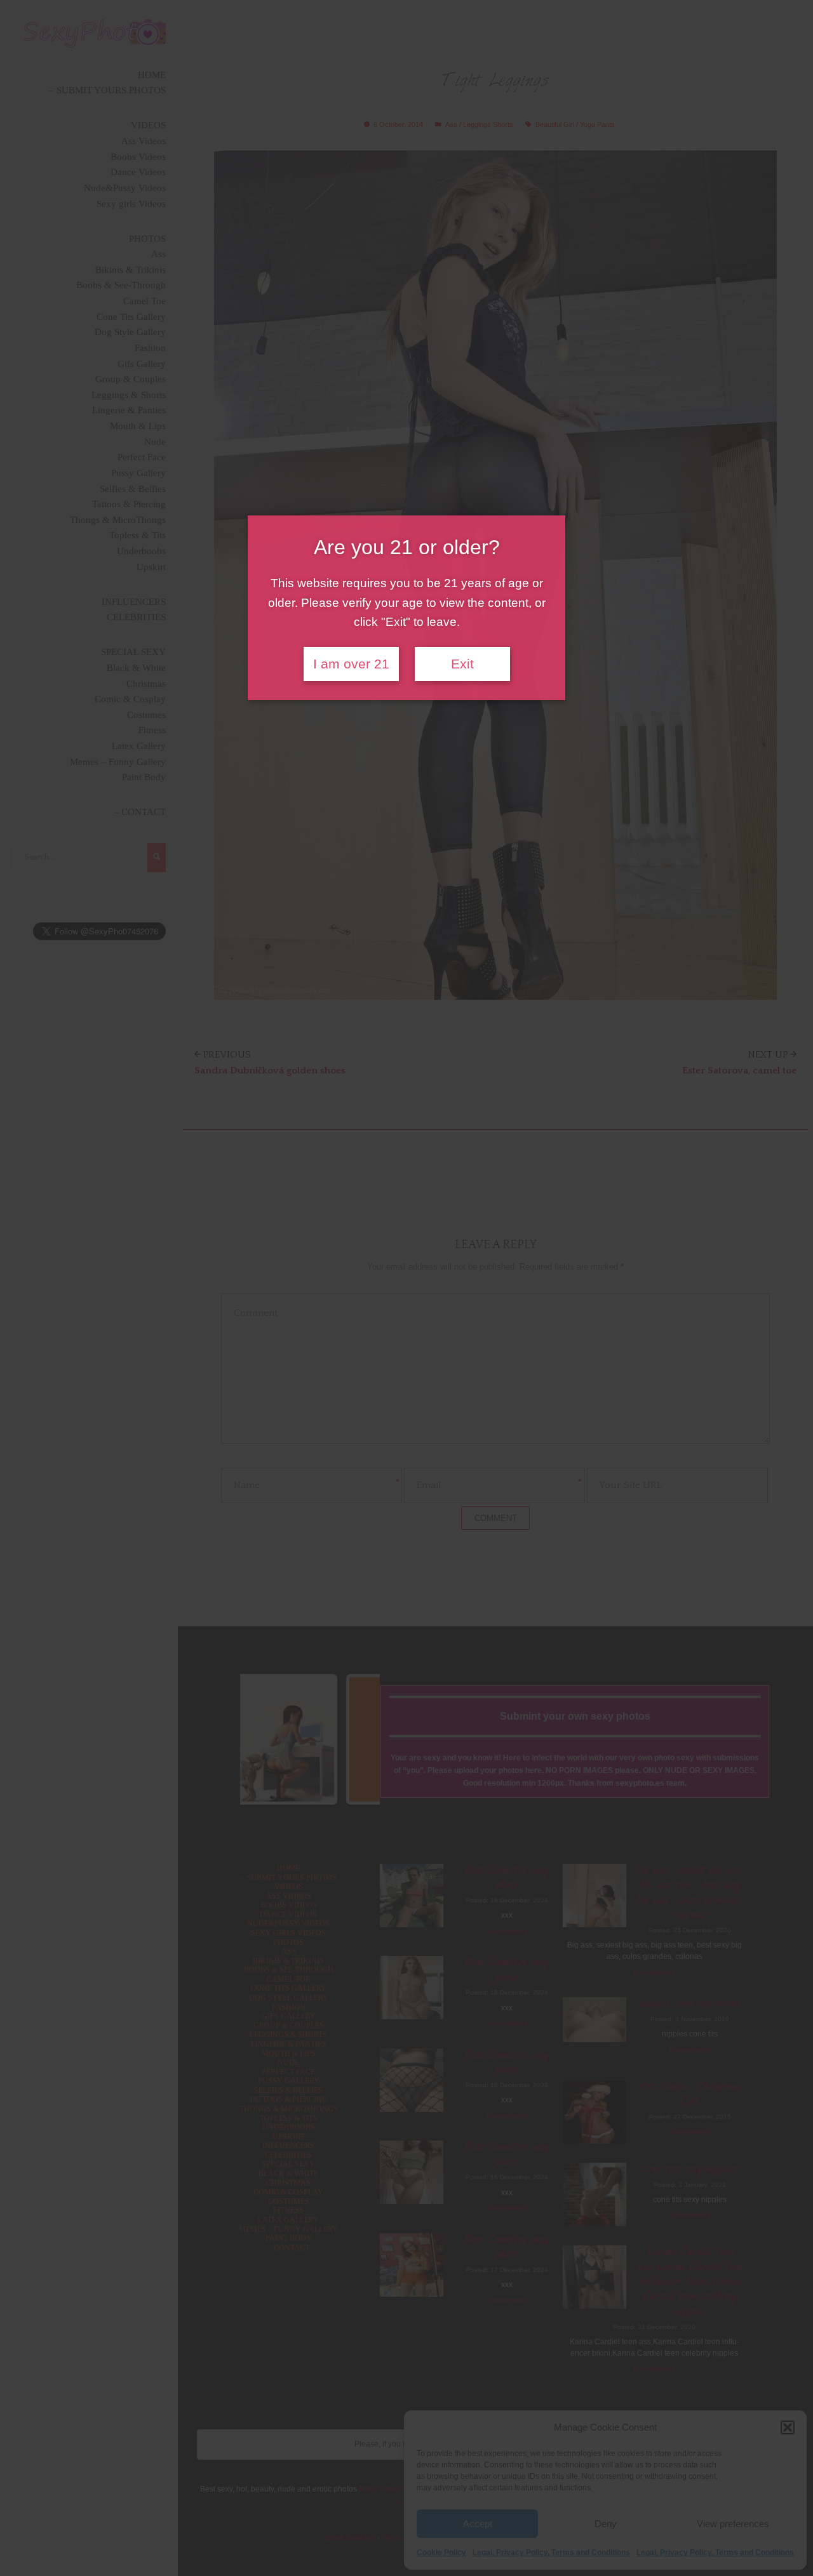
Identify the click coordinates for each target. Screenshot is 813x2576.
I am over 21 (351, 664)
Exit (462, 664)
